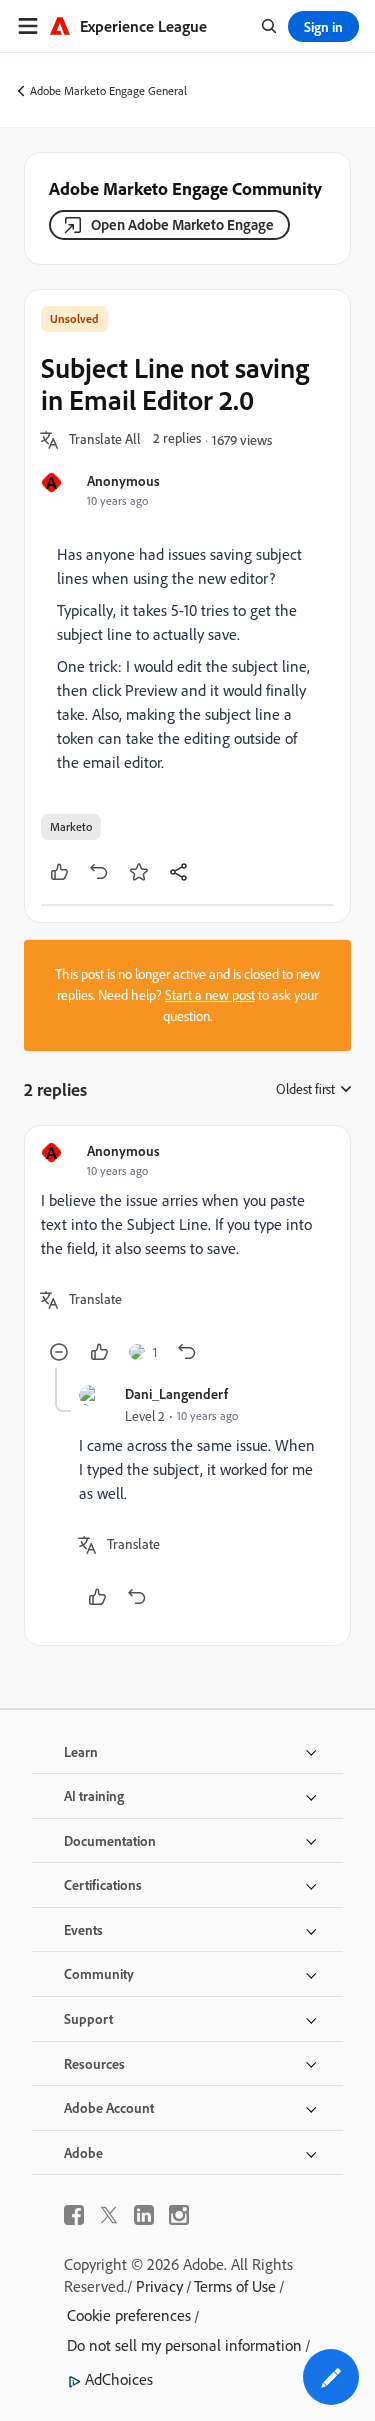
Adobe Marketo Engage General (108, 90)
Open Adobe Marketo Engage (182, 224)
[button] (105, 440)
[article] (187, 1255)
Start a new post (210, 995)
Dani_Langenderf (176, 1393)
